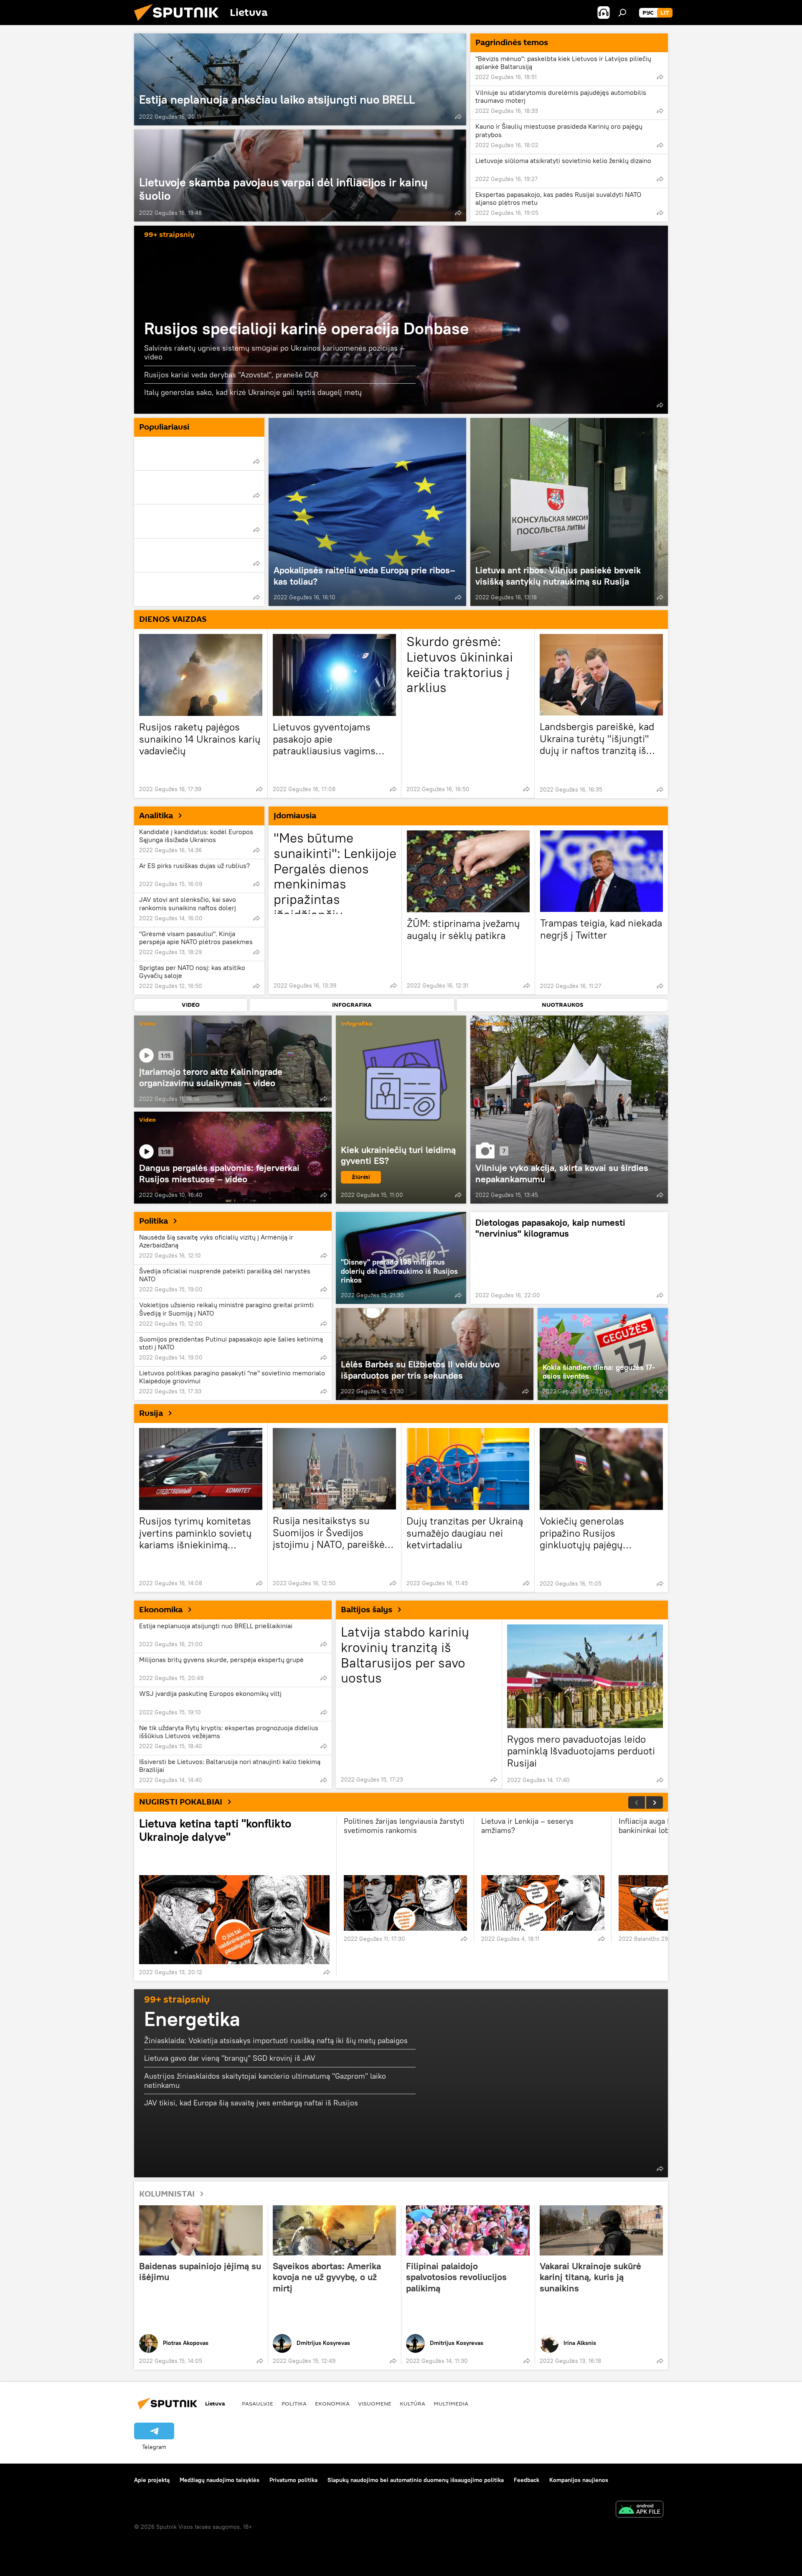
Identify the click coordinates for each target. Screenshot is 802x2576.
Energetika (192, 2019)
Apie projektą (152, 2480)
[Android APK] (640, 2510)
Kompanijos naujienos (579, 2480)
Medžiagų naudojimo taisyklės (220, 2480)
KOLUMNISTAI (167, 2194)
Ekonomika (161, 1610)
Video (147, 1024)
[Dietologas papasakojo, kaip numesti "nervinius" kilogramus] (569, 1258)
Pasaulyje (258, 2403)
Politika (154, 1221)
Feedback (527, 2480)
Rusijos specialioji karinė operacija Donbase (307, 328)
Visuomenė (375, 2403)
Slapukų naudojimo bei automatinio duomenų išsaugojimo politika (416, 2480)
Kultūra (412, 2403)
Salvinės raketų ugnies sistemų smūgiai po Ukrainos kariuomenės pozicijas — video (275, 353)
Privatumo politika (293, 2480)
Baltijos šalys (367, 1610)
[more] (458, 117)
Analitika (156, 816)
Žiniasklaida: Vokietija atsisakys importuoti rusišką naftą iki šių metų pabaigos (276, 2040)
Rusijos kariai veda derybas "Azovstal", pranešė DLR (231, 375)
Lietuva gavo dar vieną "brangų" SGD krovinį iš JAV (230, 2058)
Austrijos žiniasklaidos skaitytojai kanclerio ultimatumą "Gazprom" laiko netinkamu (265, 2081)
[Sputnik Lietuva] (180, 23)
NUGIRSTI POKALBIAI (181, 1802)
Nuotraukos (492, 1024)
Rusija (151, 1413)
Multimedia (451, 2403)
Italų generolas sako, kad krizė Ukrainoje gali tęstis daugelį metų (253, 392)
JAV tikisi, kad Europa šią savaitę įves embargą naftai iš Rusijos (251, 2103)
